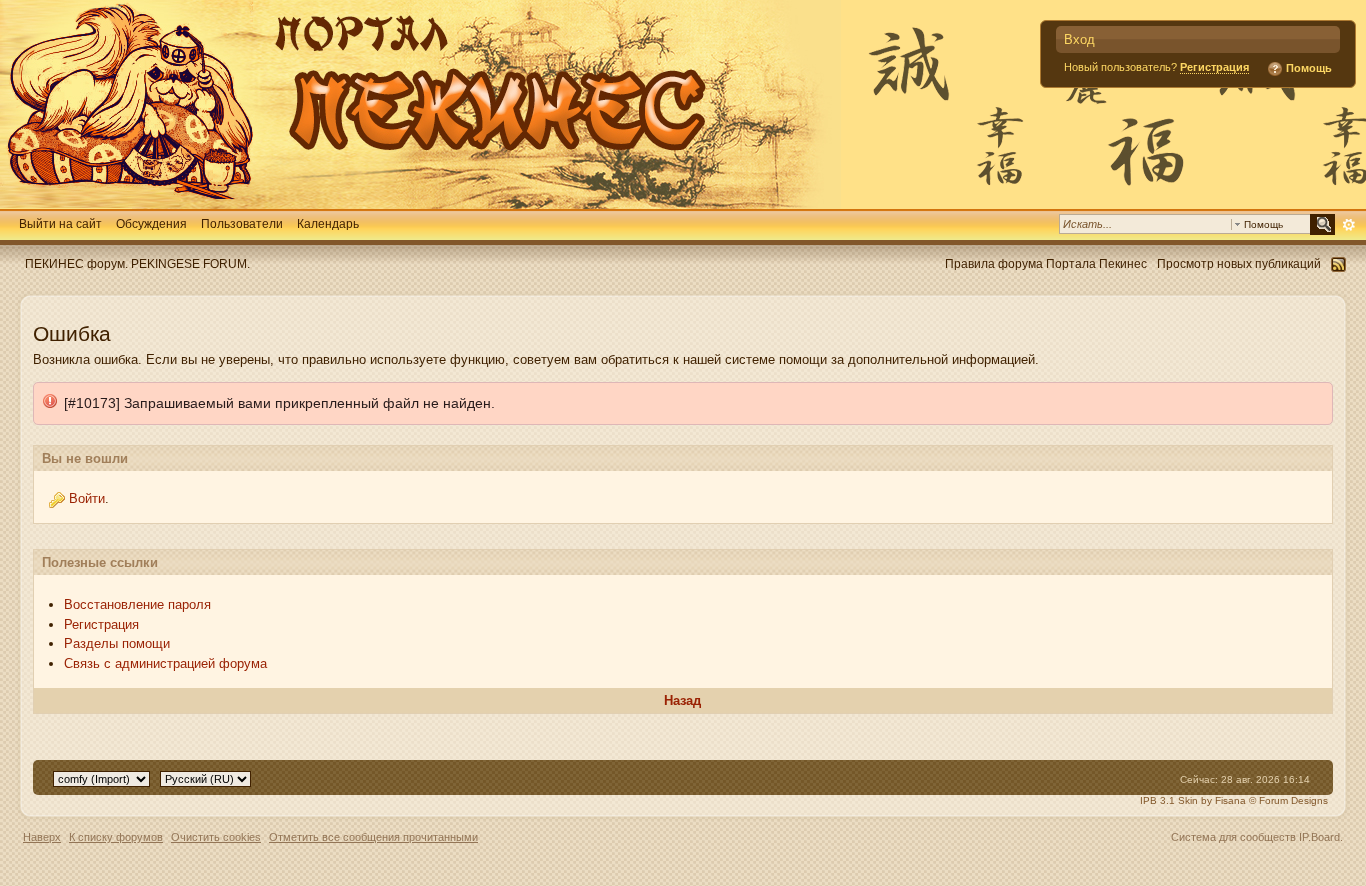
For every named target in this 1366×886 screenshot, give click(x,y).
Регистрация (1214, 67)
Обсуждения (151, 223)
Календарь (328, 223)
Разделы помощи (117, 643)
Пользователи (242, 223)
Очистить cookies (216, 837)
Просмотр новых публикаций (1239, 263)
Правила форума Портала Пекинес (1046, 263)
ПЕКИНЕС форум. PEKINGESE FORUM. (137, 263)
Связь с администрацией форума (165, 663)
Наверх (42, 837)
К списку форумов (116, 837)
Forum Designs (1293, 800)
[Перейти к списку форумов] (420, 103)
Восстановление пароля (137, 604)
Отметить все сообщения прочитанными (373, 837)
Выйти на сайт (60, 223)
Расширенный (1348, 225)
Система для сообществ (1233, 837)
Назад (682, 700)
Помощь (1307, 68)
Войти (87, 498)
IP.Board (1319, 837)
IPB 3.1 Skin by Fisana (1193, 800)
